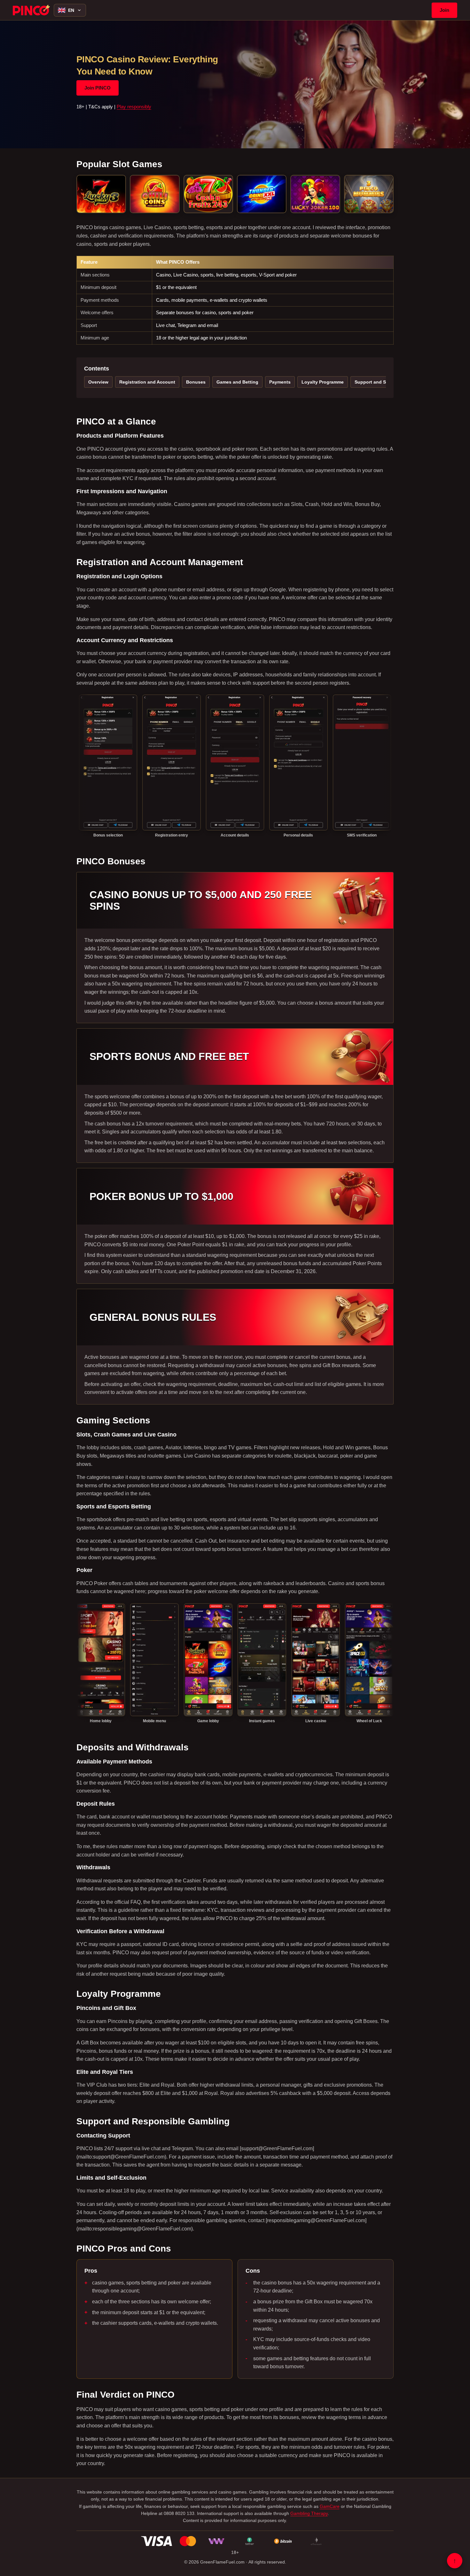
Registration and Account (147, 382)
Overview (98, 382)
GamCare (330, 2506)
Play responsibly (134, 107)
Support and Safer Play (380, 382)
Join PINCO (98, 88)
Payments (280, 382)
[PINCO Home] (31, 10)
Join (444, 10)
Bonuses (196, 382)
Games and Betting (237, 382)
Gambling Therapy (309, 2513)
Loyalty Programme (323, 382)
